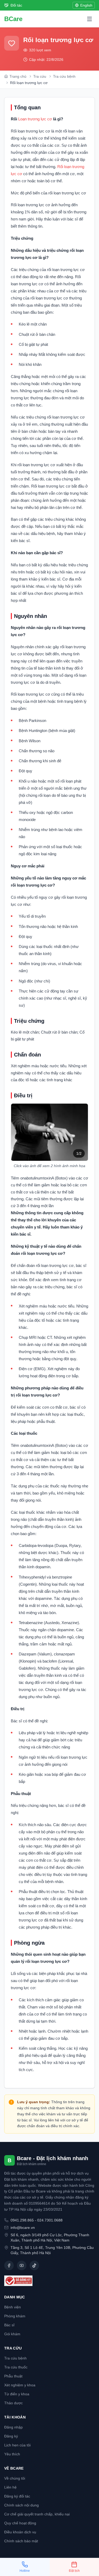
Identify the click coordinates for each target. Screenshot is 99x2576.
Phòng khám (15, 2316)
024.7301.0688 (50, 2220)
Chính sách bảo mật (21, 2541)
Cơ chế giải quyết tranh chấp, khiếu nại (37, 2514)
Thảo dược (13, 2403)
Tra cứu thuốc (16, 2367)
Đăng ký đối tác (17, 2496)
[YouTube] (22, 2265)
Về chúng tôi (15, 2478)
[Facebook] (9, 2265)
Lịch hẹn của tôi (17, 2445)
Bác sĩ (9, 2325)
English (86, 5)
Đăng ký (11, 2436)
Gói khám (12, 2334)
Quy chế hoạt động (20, 2523)
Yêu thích (12, 2454)
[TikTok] (34, 2265)
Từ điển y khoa (17, 2394)
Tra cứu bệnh (15, 2358)
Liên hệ (10, 2487)
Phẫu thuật (13, 2376)
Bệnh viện (13, 2307)
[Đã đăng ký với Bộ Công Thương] (49, 2281)
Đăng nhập (13, 2427)
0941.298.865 (22, 2220)
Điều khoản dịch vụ (20, 2532)
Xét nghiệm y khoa (20, 2385)
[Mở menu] (89, 19)
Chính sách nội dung (22, 2505)
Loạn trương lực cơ (35, 119)
